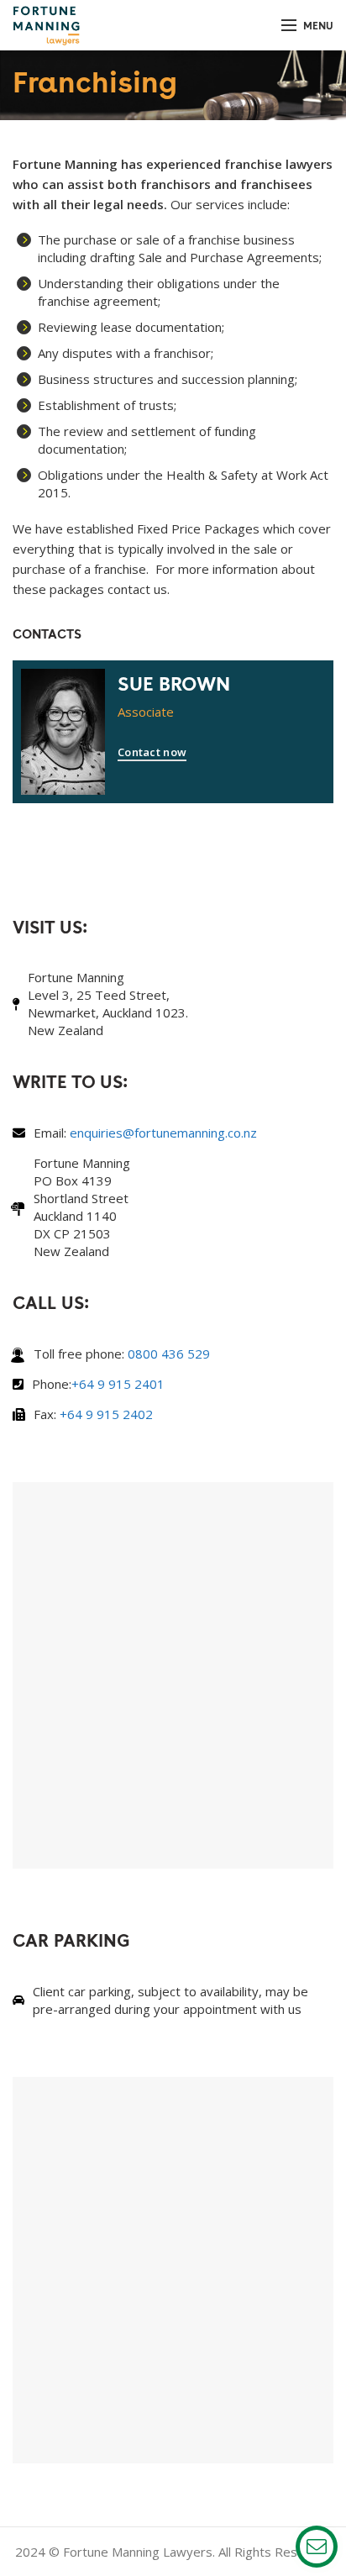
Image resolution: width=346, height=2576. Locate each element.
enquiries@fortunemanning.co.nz (163, 1133)
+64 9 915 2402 (106, 1414)
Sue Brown (174, 683)
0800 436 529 (169, 1354)
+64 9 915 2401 (118, 1384)
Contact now (152, 752)
